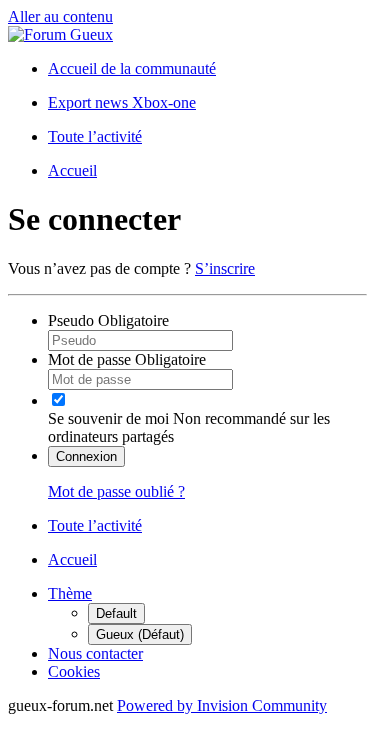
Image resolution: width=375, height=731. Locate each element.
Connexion (86, 456)
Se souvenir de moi (108, 418)
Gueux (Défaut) (140, 634)
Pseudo (108, 320)
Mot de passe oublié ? (116, 491)
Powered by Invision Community (222, 705)
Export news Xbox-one (122, 102)
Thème (70, 593)
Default (116, 613)
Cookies (74, 671)
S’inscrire (225, 268)
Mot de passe (127, 359)
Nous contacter (95, 653)
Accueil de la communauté (132, 68)
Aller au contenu (60, 16)
